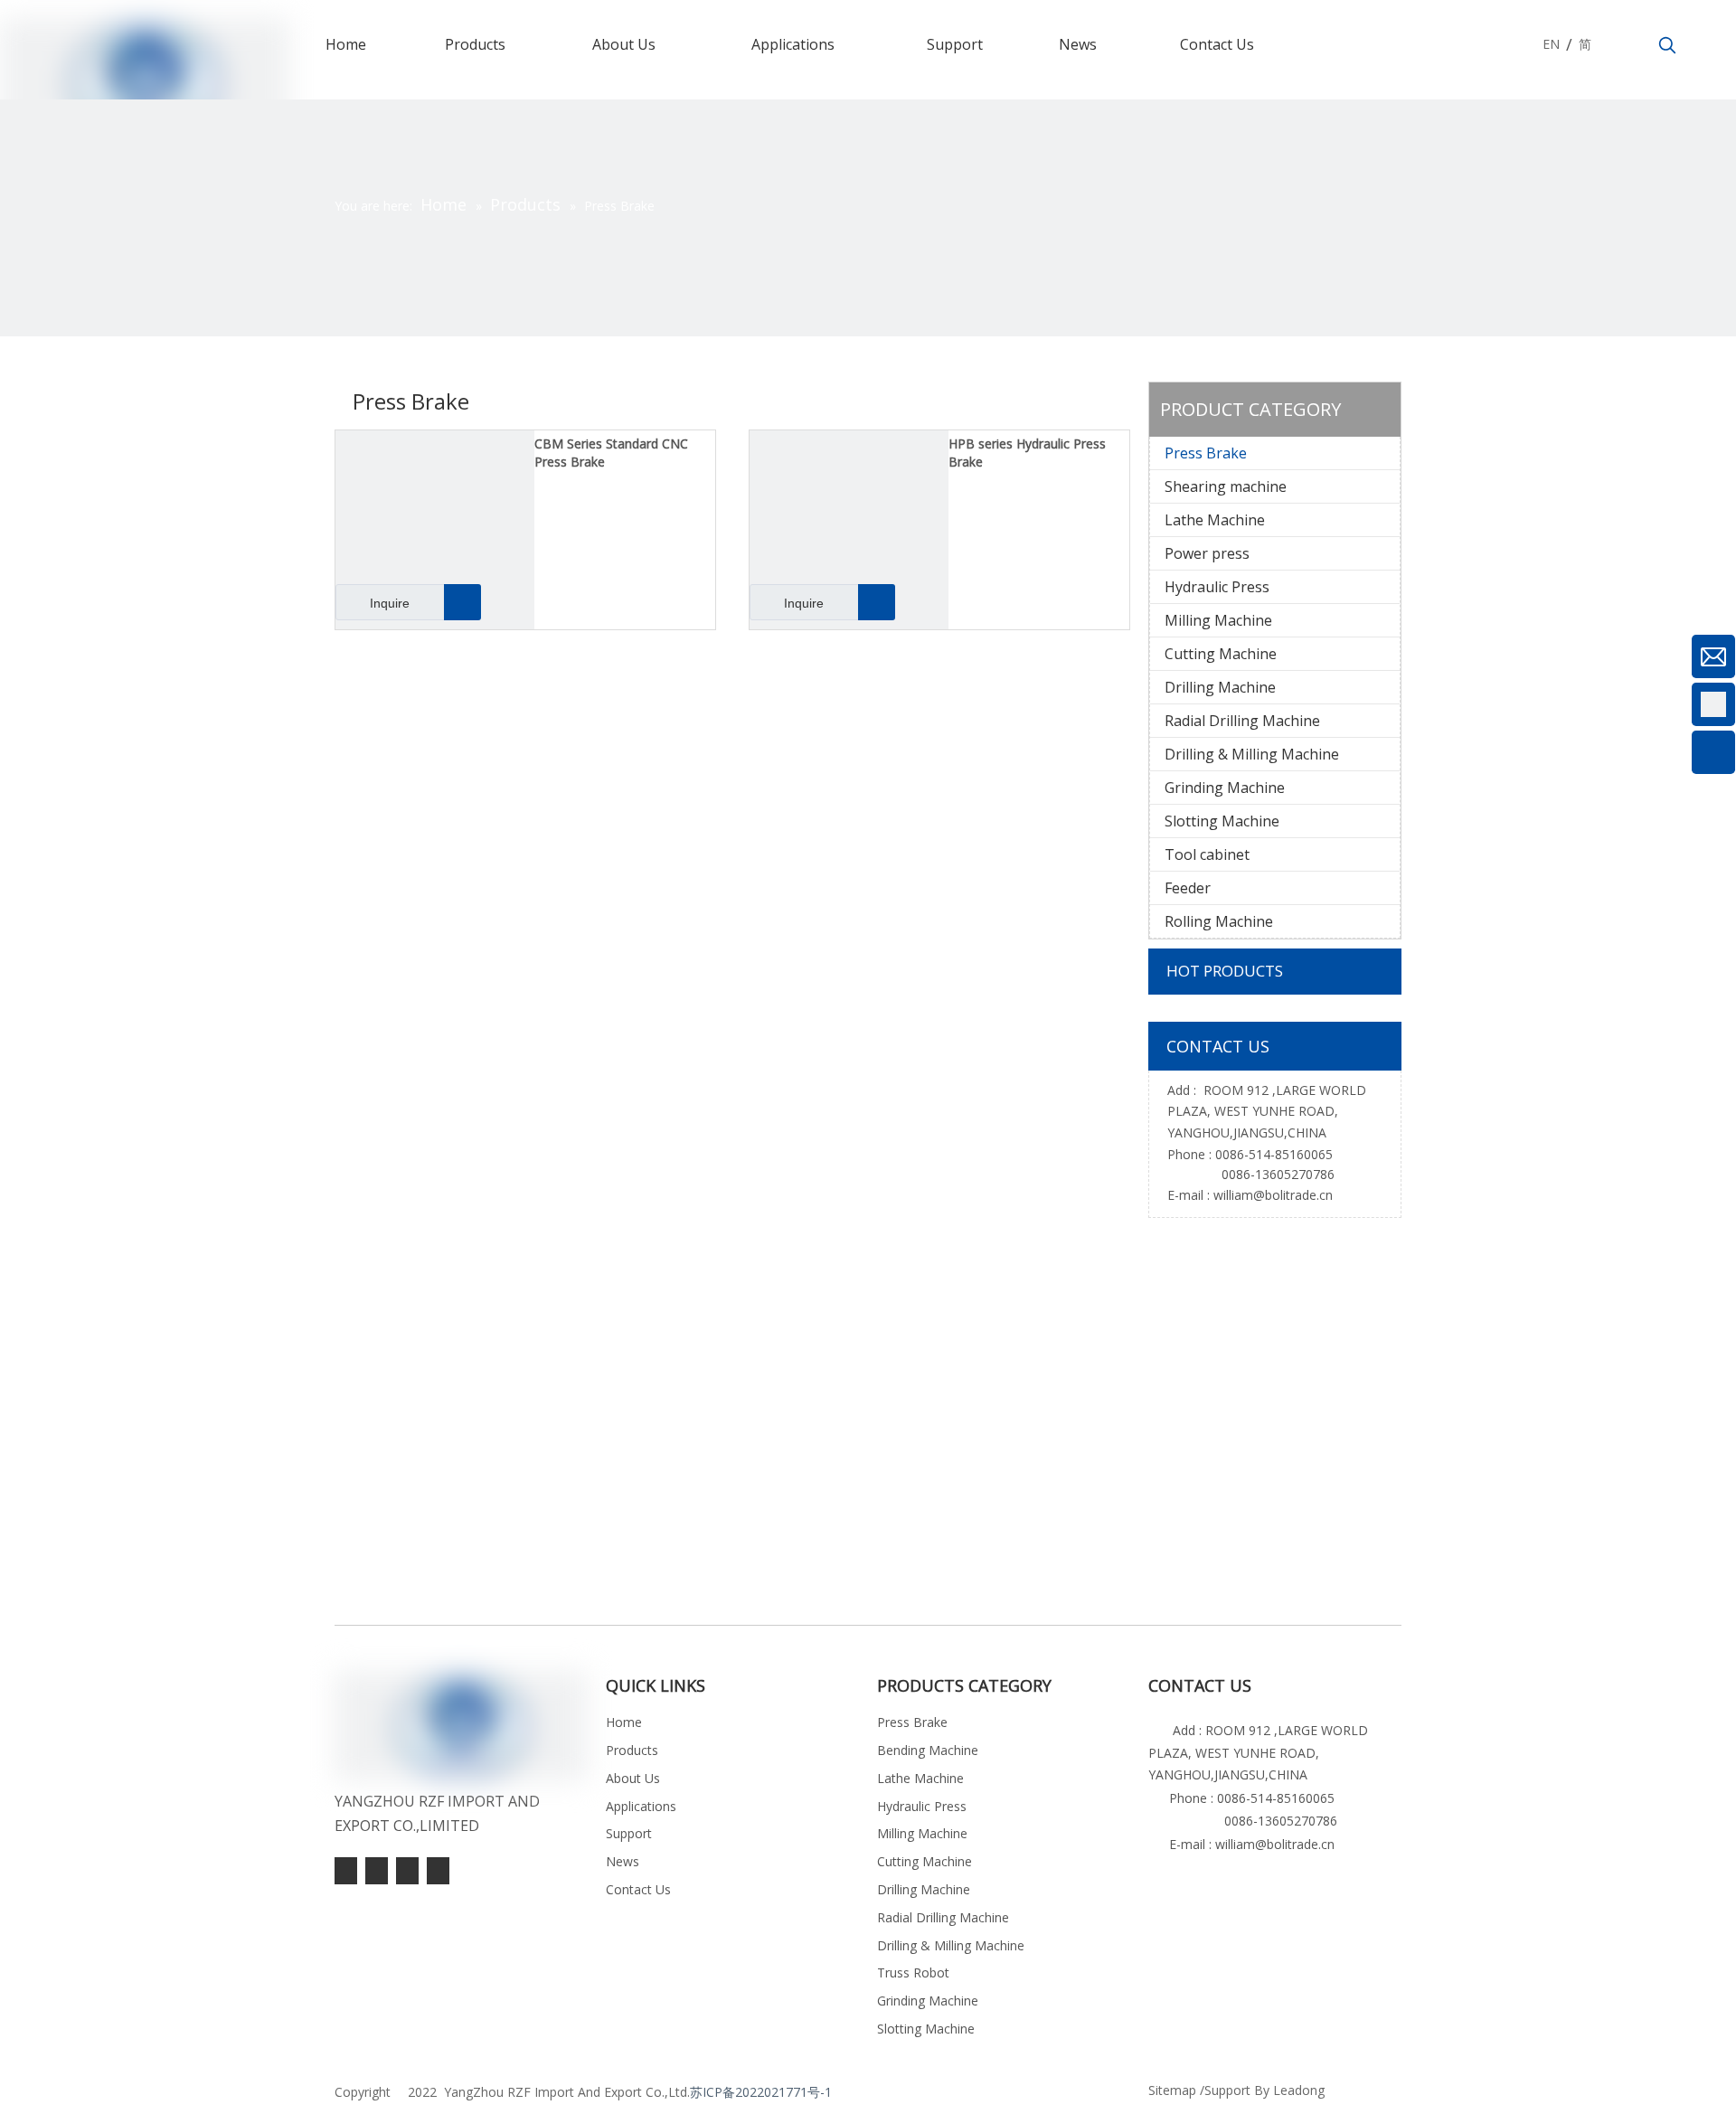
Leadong (1299, 2090)
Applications (641, 1806)
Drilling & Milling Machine (1252, 754)
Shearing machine (1226, 486)
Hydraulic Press (1217, 587)
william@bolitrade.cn (1273, 1195)
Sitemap (1172, 2090)
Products (632, 1750)
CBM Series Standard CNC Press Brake (611, 453)
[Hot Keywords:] (1667, 46)
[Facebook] (438, 1871)
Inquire (390, 603)
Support (629, 1833)
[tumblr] (346, 1871)
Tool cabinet (1207, 854)
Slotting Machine (1222, 821)
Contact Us (638, 1889)
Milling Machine (1218, 620)
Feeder (1188, 888)
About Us (633, 1778)
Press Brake (1206, 453)
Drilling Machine (1220, 687)
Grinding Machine (1225, 788)
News (623, 1861)
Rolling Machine (1219, 921)
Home (624, 1722)
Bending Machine (928, 1750)
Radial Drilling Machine (1242, 721)
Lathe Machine (1215, 520)
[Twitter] (377, 1871)
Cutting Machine (1221, 654)
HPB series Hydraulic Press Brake (1027, 453)
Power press (1207, 553)
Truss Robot (913, 1972)
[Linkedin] (407, 1871)
